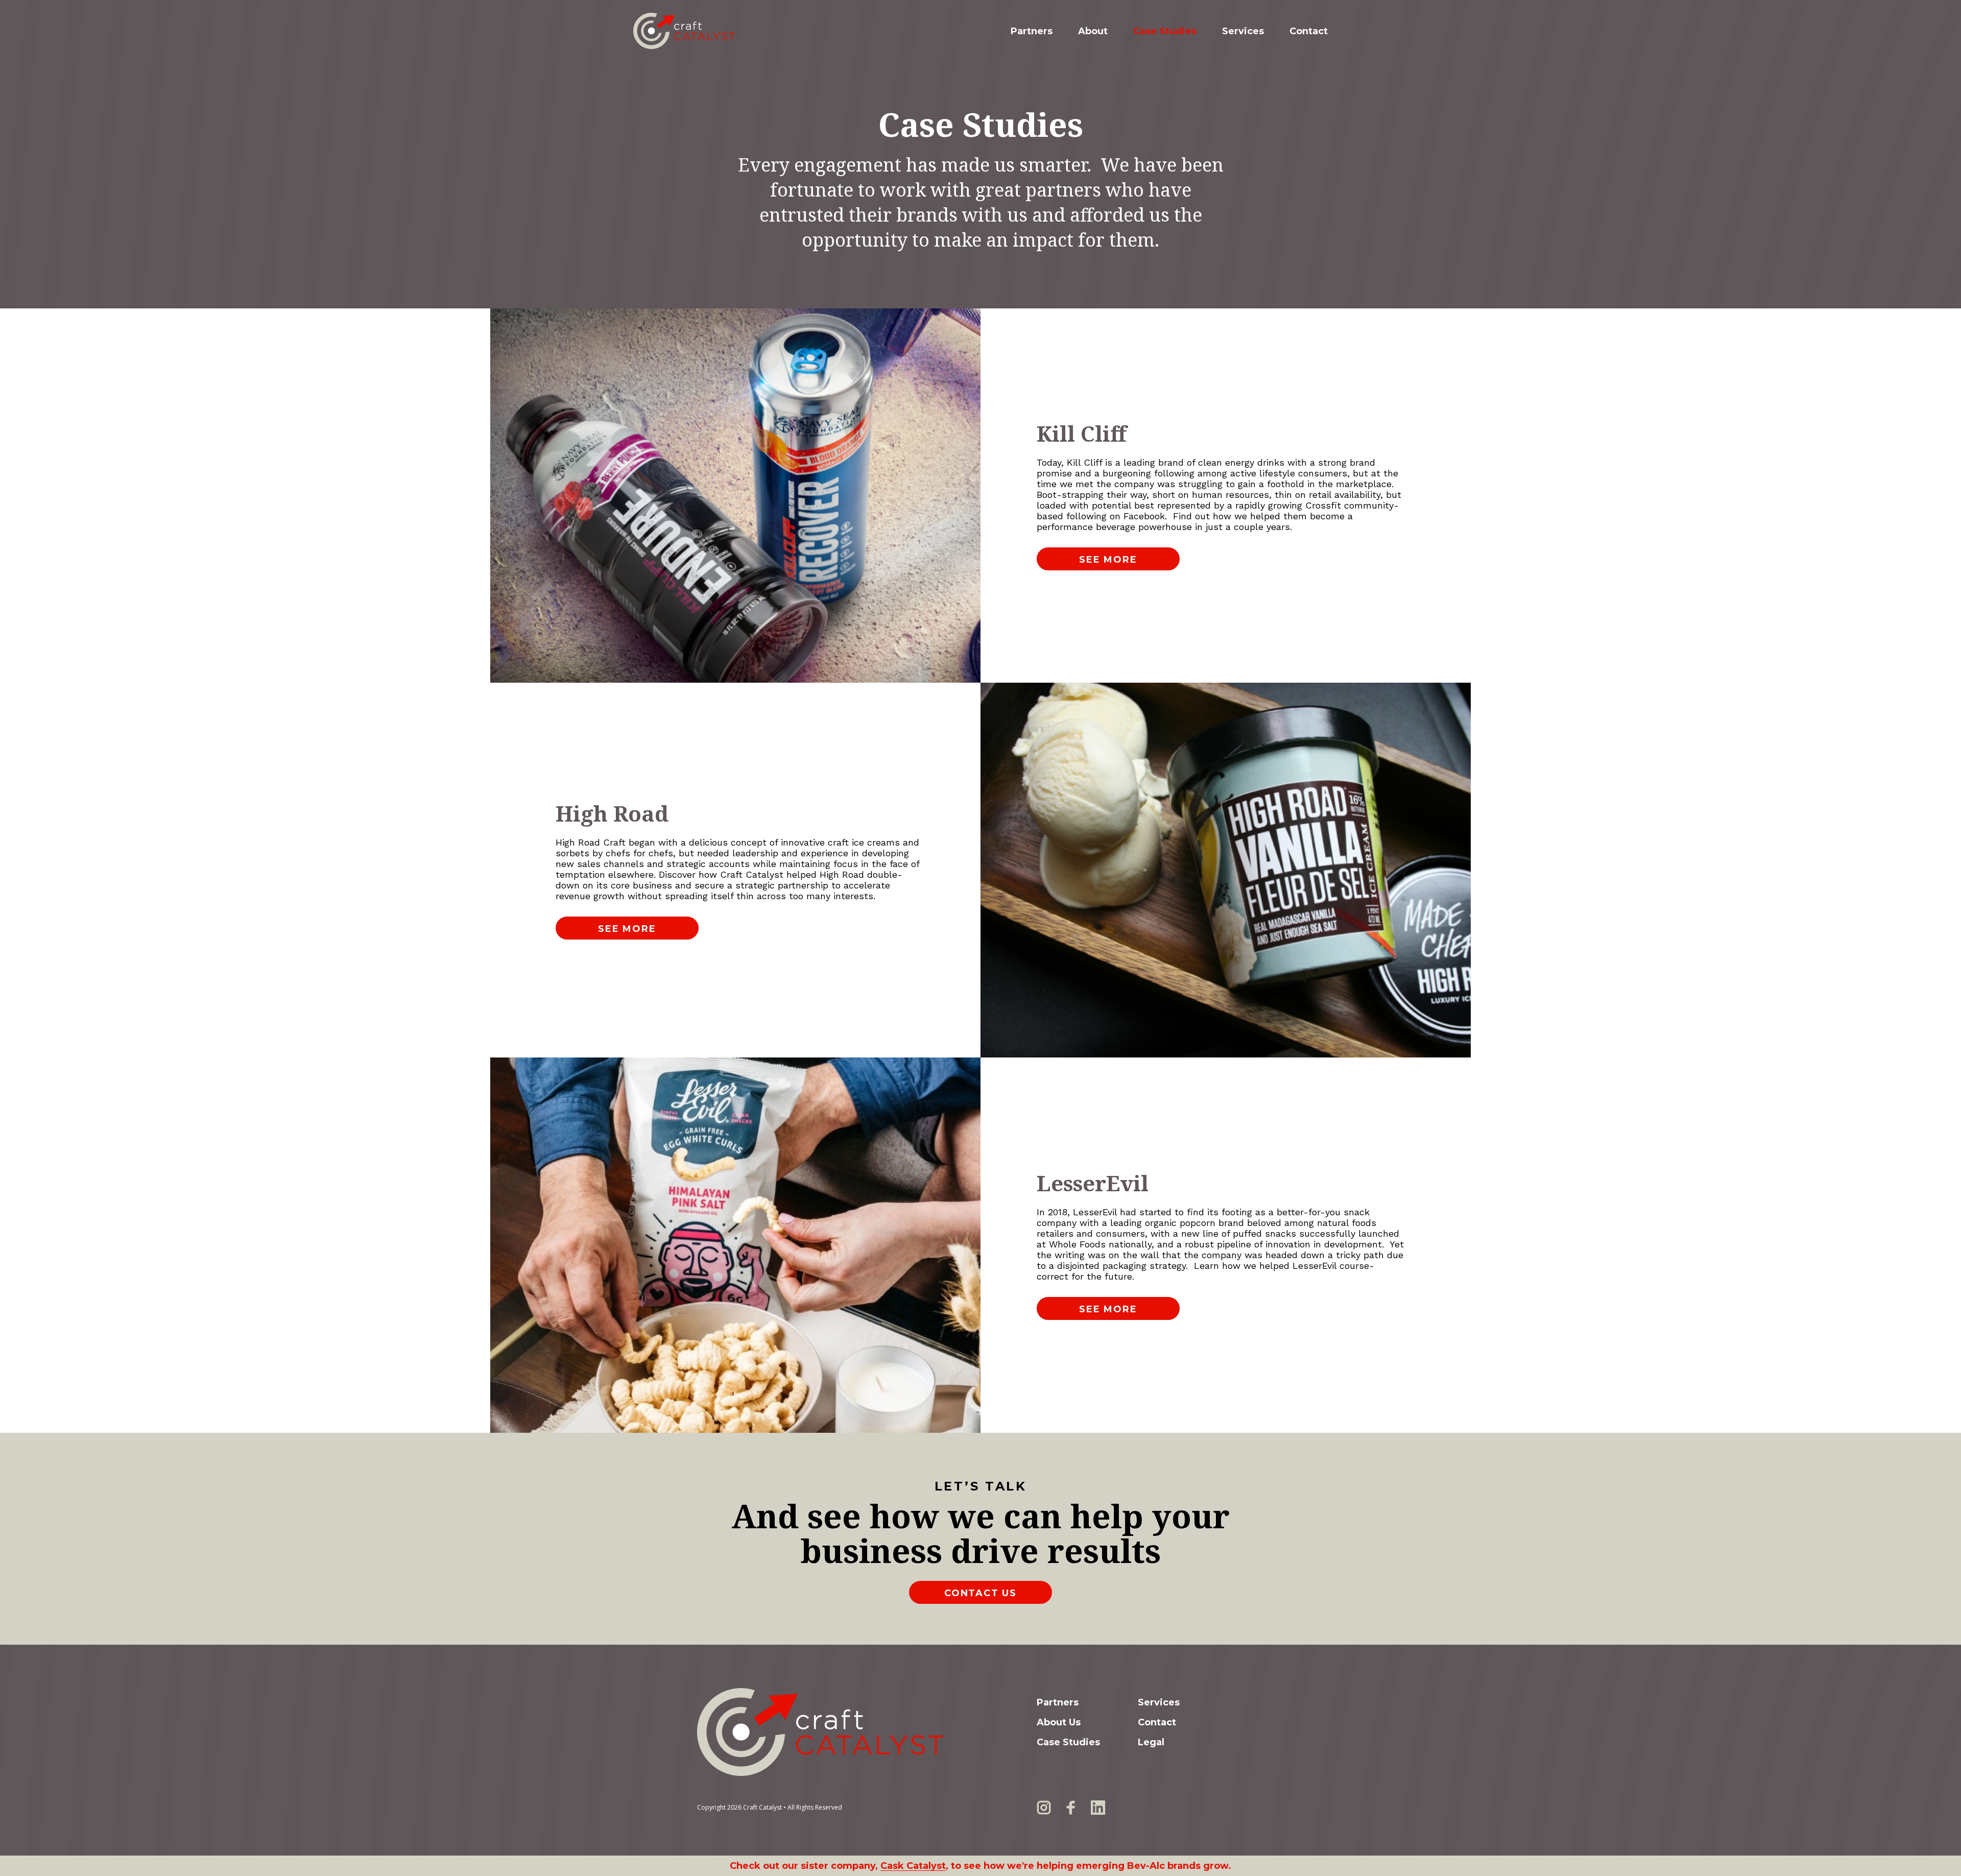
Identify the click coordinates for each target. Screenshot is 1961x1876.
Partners (1032, 31)
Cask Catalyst (913, 1866)
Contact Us (980, 1593)
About (1093, 31)
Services (1243, 31)
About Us (1059, 1722)
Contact (1309, 31)
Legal (1151, 1742)
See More (1108, 560)
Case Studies (1165, 31)
